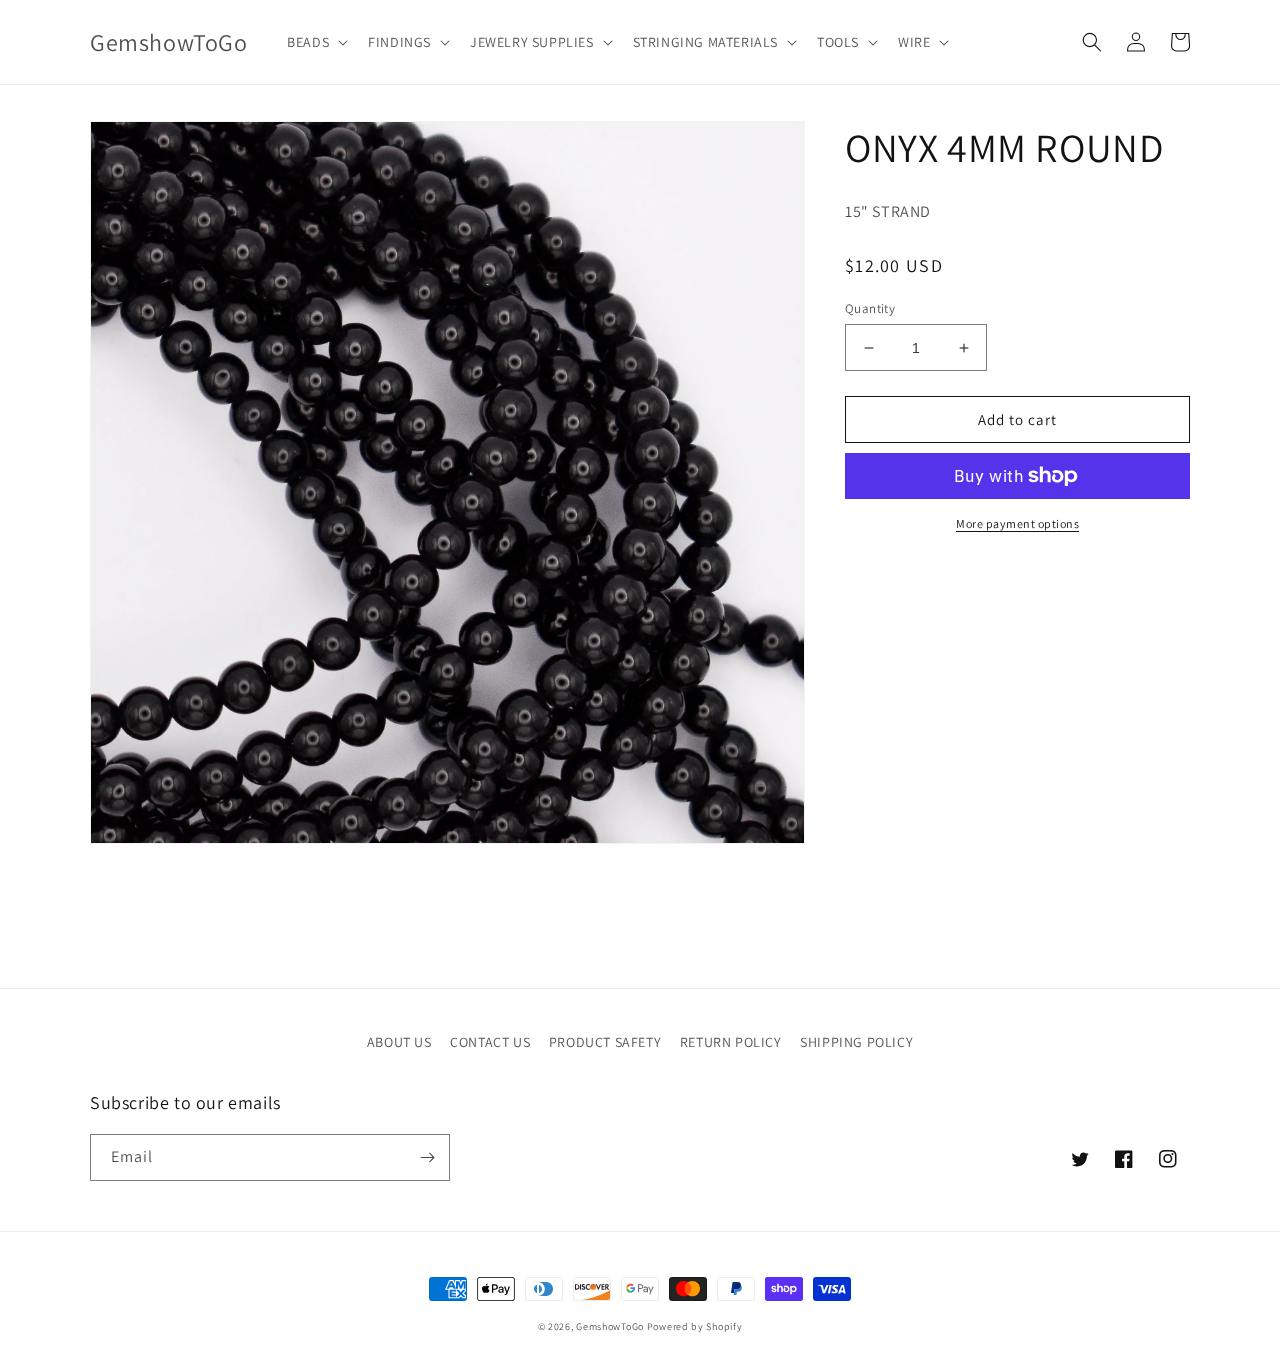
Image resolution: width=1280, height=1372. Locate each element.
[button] (315, 42)
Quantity (870, 308)
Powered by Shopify (695, 1326)
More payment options (1017, 523)
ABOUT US (399, 1042)
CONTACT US (490, 1042)
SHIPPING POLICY (856, 1042)
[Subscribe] (427, 1157)
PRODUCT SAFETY (605, 1042)
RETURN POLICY (731, 1042)
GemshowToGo (610, 1326)
